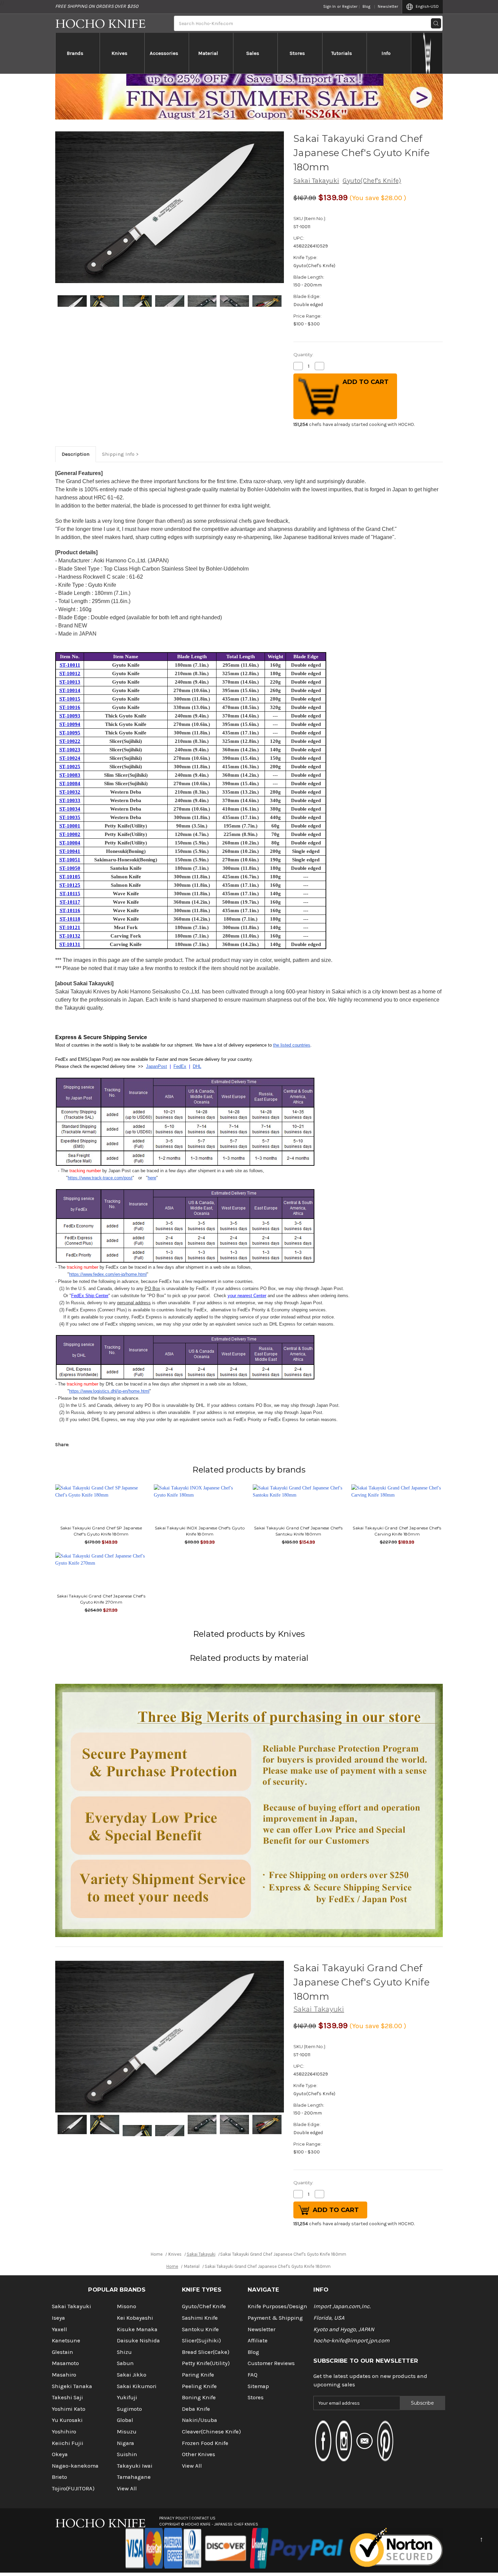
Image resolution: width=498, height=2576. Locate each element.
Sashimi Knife (200, 2318)
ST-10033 (70, 800)
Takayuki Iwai (135, 2466)
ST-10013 (70, 682)
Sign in (329, 6)
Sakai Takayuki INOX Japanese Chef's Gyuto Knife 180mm (200, 1531)
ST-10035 (70, 817)
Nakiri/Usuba (200, 2420)
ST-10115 (70, 894)
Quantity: (303, 355)
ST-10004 (70, 843)
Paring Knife (198, 2375)
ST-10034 (70, 809)
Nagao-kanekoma (75, 2466)
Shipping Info (118, 454)
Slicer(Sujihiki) (201, 2341)
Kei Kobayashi (135, 2318)
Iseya (58, 2318)
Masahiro (64, 2375)
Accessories (164, 53)
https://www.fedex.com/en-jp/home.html (108, 1274)
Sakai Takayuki (316, 181)
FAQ (253, 2375)
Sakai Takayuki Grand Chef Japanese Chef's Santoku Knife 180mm (298, 1531)
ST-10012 (70, 673)
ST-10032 (70, 792)
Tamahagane (134, 2477)
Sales (253, 53)
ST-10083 (70, 775)
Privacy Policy (174, 2518)
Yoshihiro (64, 2432)
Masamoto (65, 2363)
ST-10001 (70, 826)
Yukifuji (127, 2397)
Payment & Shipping (275, 2318)
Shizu (124, 2352)
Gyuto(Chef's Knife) (372, 181)
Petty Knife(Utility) (206, 2363)
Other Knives (199, 2454)
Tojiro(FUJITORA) (73, 2488)
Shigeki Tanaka (72, 2386)
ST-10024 (70, 758)
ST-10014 (70, 690)
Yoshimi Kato (69, 2409)
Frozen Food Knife (205, 2443)
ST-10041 (70, 851)
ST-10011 (70, 665)
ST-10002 (70, 834)
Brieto (59, 2477)
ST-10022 (70, 741)
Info (386, 53)
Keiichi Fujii (68, 2443)
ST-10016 (70, 707)
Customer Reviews (271, 2363)
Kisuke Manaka (137, 2329)
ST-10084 (70, 783)
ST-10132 (70, 936)
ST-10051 (70, 860)
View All (127, 2488)
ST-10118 (70, 919)
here (152, 1178)
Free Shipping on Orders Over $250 (97, 6)
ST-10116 (70, 910)
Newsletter (388, 6)
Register (350, 6)
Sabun (125, 2363)
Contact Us (203, 2518)
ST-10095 (70, 733)
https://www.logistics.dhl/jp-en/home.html (109, 1391)
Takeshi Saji (67, 2397)
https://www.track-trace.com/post (100, 1178)
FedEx (180, 1066)
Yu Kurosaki (67, 2420)
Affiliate (258, 2341)
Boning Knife (199, 2397)
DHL (197, 1066)
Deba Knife (196, 2409)
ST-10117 (70, 902)
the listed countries (292, 1045)
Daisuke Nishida (138, 2341)
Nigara (126, 2443)
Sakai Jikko (132, 2375)
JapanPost (157, 1066)
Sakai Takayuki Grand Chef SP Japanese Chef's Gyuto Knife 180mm (101, 1531)
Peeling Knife (199, 2386)
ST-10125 (70, 885)
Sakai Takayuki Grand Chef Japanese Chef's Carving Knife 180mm (397, 1531)
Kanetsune (66, 2341)
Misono (127, 2306)
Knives (119, 53)
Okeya (60, 2454)
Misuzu (127, 2432)
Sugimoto (129, 2409)
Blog (366, 6)
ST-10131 (70, 944)
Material (208, 53)
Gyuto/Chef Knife (204, 2306)
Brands (75, 53)
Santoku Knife (200, 2329)
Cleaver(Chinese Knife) (211, 2432)
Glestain (63, 2352)
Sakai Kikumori (137, 2386)
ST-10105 (70, 877)
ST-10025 (70, 767)
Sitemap (258, 2386)
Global (125, 2420)
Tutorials (342, 53)
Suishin (127, 2454)
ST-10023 (70, 750)
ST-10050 (70, 868)
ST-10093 (70, 716)
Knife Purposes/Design (277, 2306)
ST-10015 (70, 699)
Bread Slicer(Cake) (206, 2352)
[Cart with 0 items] (427, 53)
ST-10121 (70, 927)
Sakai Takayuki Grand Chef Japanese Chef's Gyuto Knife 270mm (101, 1599)
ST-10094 (70, 724)
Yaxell (59, 2329)
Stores (297, 53)
